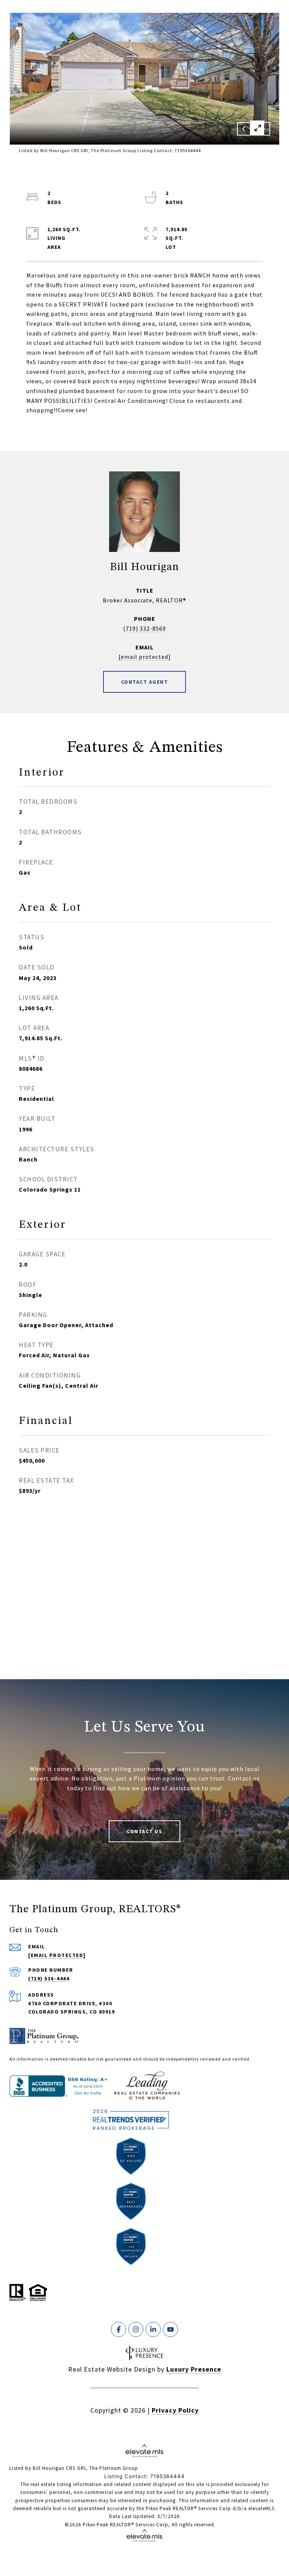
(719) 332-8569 (144, 628)
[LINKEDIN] (153, 2329)
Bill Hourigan (144, 567)
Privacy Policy (175, 2410)
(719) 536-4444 (49, 1978)
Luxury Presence (194, 2369)
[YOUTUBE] (170, 2329)
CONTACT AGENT (145, 682)
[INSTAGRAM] (136, 2329)
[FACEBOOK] (119, 2329)
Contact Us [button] (144, 1831)
